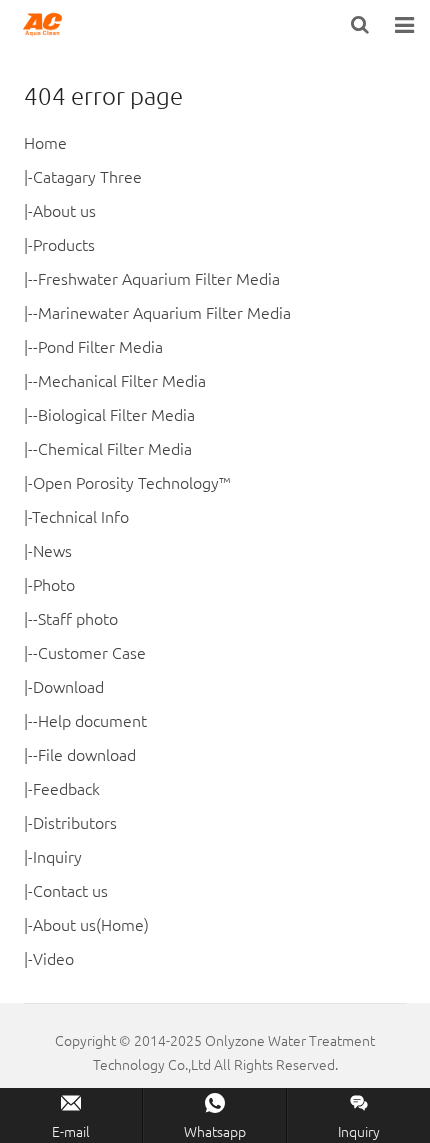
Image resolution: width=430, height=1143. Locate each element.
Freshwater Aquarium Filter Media (159, 278)
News (52, 550)
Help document (92, 720)
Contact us (70, 890)
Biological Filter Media (116, 414)
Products (64, 244)
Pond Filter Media (100, 346)
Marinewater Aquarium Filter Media (164, 312)
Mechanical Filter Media (122, 380)
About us (64, 210)
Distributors (75, 822)
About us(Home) (91, 924)
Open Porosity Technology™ (131, 482)
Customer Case (92, 652)
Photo (54, 584)
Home (45, 142)
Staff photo (78, 618)
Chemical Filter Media (115, 448)
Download (68, 686)
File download (87, 754)
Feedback (66, 788)
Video (53, 958)
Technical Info (80, 516)
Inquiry (57, 856)
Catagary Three (87, 176)
